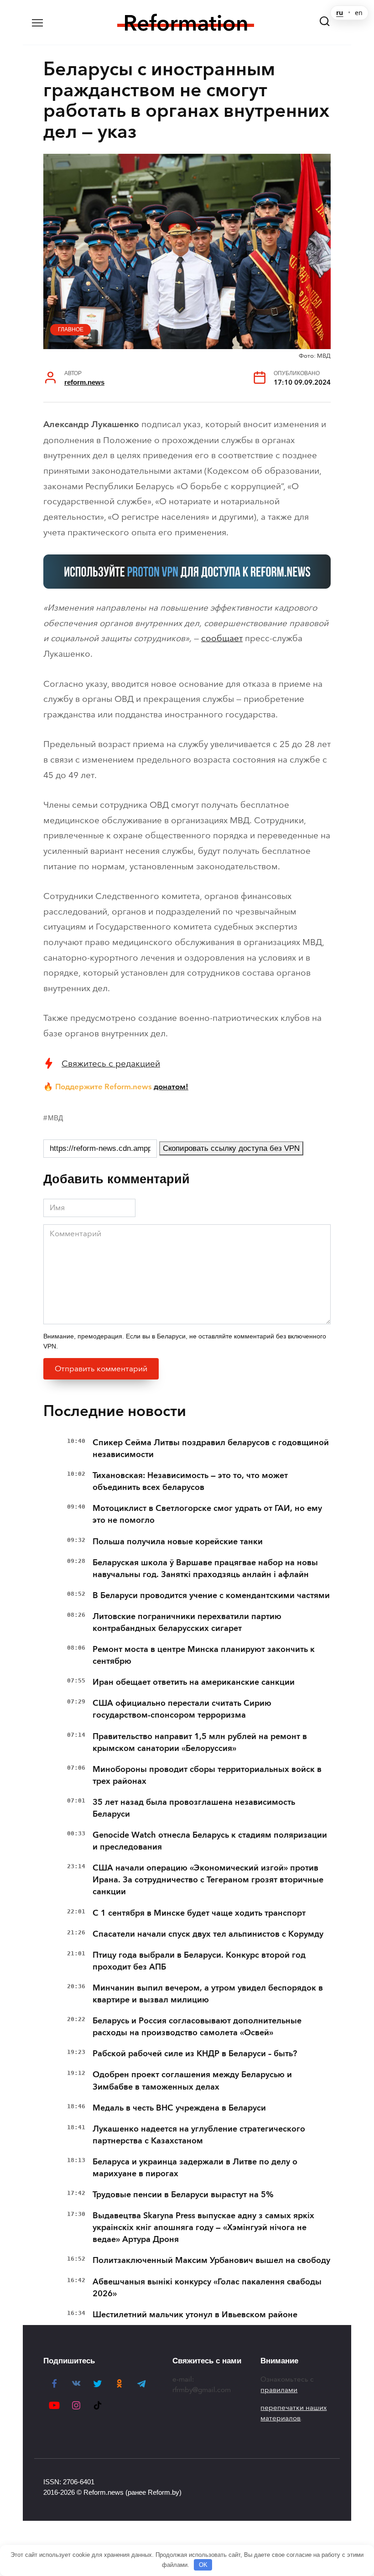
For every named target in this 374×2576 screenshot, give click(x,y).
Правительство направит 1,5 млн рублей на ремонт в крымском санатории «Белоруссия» (200, 1742)
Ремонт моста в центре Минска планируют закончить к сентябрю (204, 1655)
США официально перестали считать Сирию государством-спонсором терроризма (182, 1709)
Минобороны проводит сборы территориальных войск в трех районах (207, 1775)
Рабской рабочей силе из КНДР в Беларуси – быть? (195, 2053)
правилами (279, 2390)
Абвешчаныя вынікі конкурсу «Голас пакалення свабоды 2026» (207, 2288)
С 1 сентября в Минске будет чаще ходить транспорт (199, 1913)
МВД (55, 1118)
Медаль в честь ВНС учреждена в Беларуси (179, 2108)
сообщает (222, 638)
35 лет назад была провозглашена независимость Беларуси (194, 1808)
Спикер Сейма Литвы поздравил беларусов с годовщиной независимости (211, 1448)
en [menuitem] (359, 13)
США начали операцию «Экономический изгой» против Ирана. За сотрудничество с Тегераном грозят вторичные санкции (208, 1880)
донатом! (171, 1087)
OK (203, 2565)
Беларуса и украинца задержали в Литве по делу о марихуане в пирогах (195, 2168)
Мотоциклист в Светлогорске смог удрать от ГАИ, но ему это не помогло (207, 1514)
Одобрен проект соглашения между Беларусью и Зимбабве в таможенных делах (192, 2080)
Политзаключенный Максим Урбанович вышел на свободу (211, 2260)
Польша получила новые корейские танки (178, 1541)
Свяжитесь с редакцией (111, 1063)
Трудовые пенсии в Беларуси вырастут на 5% (183, 2195)
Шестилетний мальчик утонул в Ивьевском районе (195, 2315)
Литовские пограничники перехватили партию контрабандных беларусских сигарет (187, 1622)
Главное (71, 329)
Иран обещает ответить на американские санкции (194, 1682)
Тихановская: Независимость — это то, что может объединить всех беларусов (190, 1481)
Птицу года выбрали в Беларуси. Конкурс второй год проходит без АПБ (199, 1961)
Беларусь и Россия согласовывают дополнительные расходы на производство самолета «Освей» (197, 2027)
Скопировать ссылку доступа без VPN (231, 1148)
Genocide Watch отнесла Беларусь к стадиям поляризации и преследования (210, 1841)
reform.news (84, 382)
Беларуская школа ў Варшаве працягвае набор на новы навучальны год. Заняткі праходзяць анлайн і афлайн (205, 1568)
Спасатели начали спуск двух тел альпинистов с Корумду (208, 1934)
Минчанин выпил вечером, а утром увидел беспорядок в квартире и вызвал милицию (208, 1994)
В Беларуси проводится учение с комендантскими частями (211, 1595)
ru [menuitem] (340, 13)
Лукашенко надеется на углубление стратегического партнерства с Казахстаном (199, 2135)
